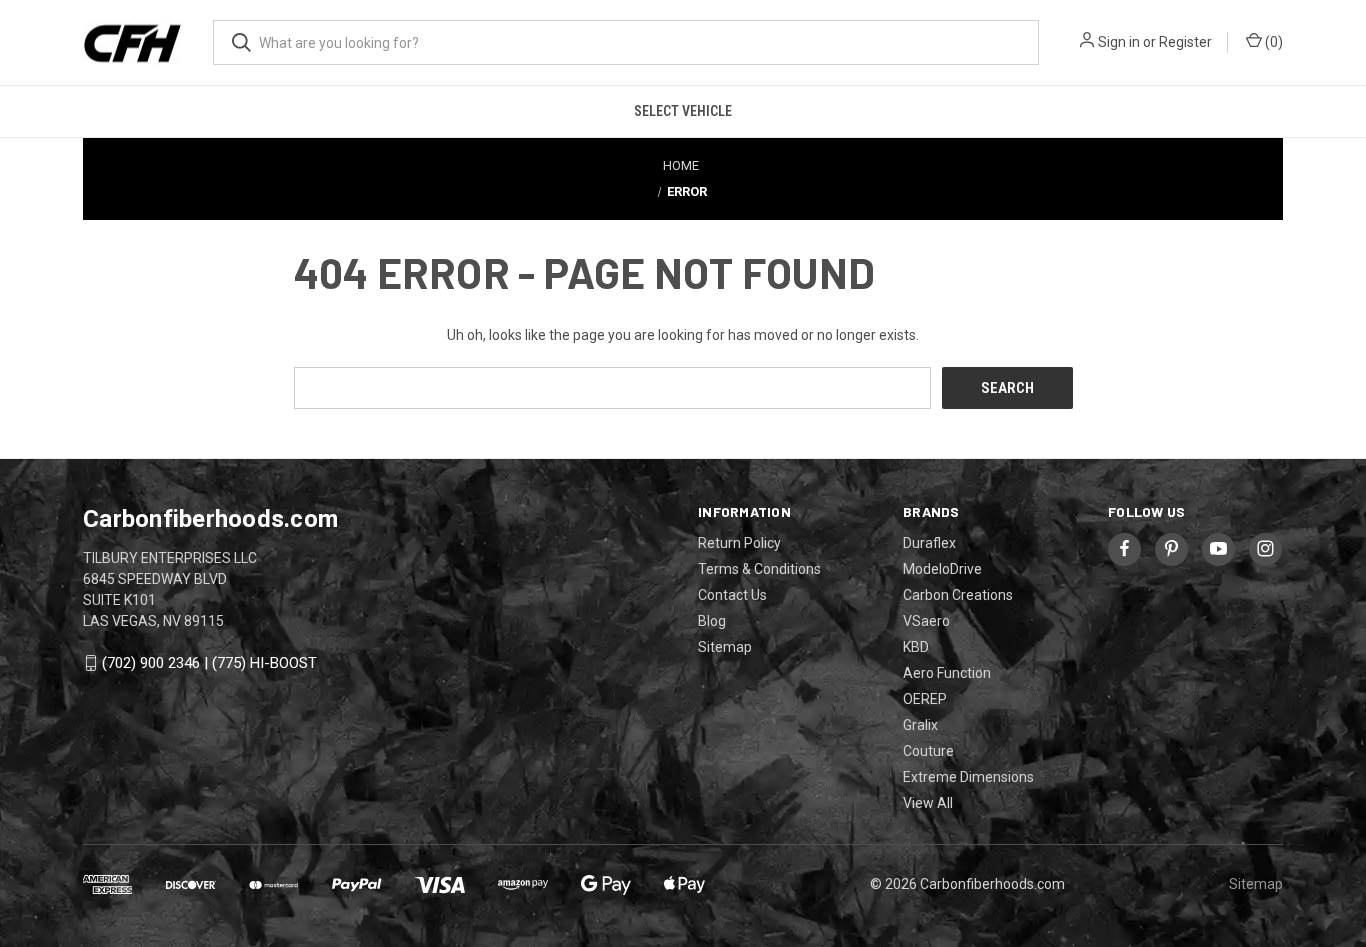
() (1272, 42)
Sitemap (725, 647)
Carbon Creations (958, 595)
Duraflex (929, 543)
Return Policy (739, 543)
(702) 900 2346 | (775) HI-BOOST (209, 663)
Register (1185, 42)
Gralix (920, 725)
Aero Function (947, 673)
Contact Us (732, 595)
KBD (916, 647)
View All (928, 803)
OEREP (925, 699)
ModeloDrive (942, 569)
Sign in (1119, 42)
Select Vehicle (683, 111)
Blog (712, 621)
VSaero (926, 621)
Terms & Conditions (759, 569)
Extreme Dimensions (968, 777)
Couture (928, 751)
